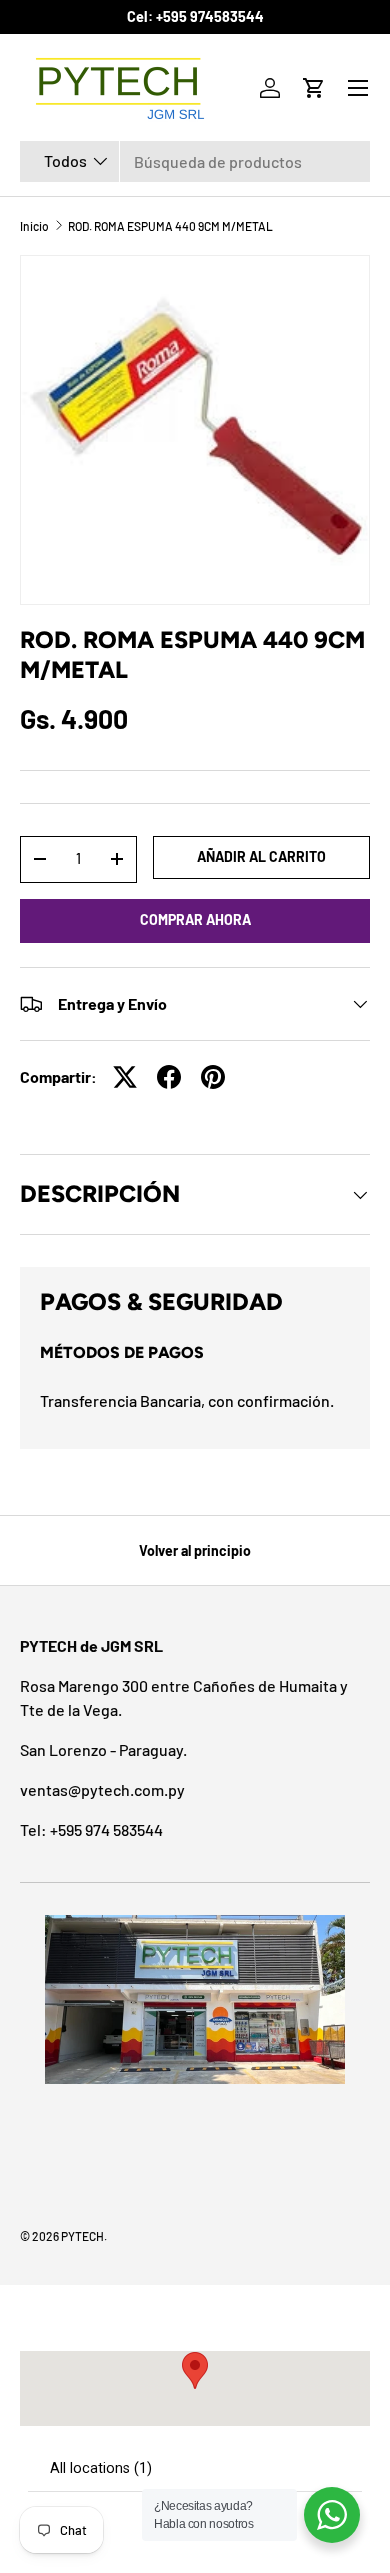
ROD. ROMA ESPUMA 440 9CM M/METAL (170, 226)
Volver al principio (195, 1550)
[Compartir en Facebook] (169, 1077)
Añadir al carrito (261, 856)
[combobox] (195, 161)
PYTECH (82, 2236)
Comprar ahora (195, 919)
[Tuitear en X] (125, 1077)
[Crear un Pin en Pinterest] (213, 1077)
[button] (314, 88)
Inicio (34, 226)
